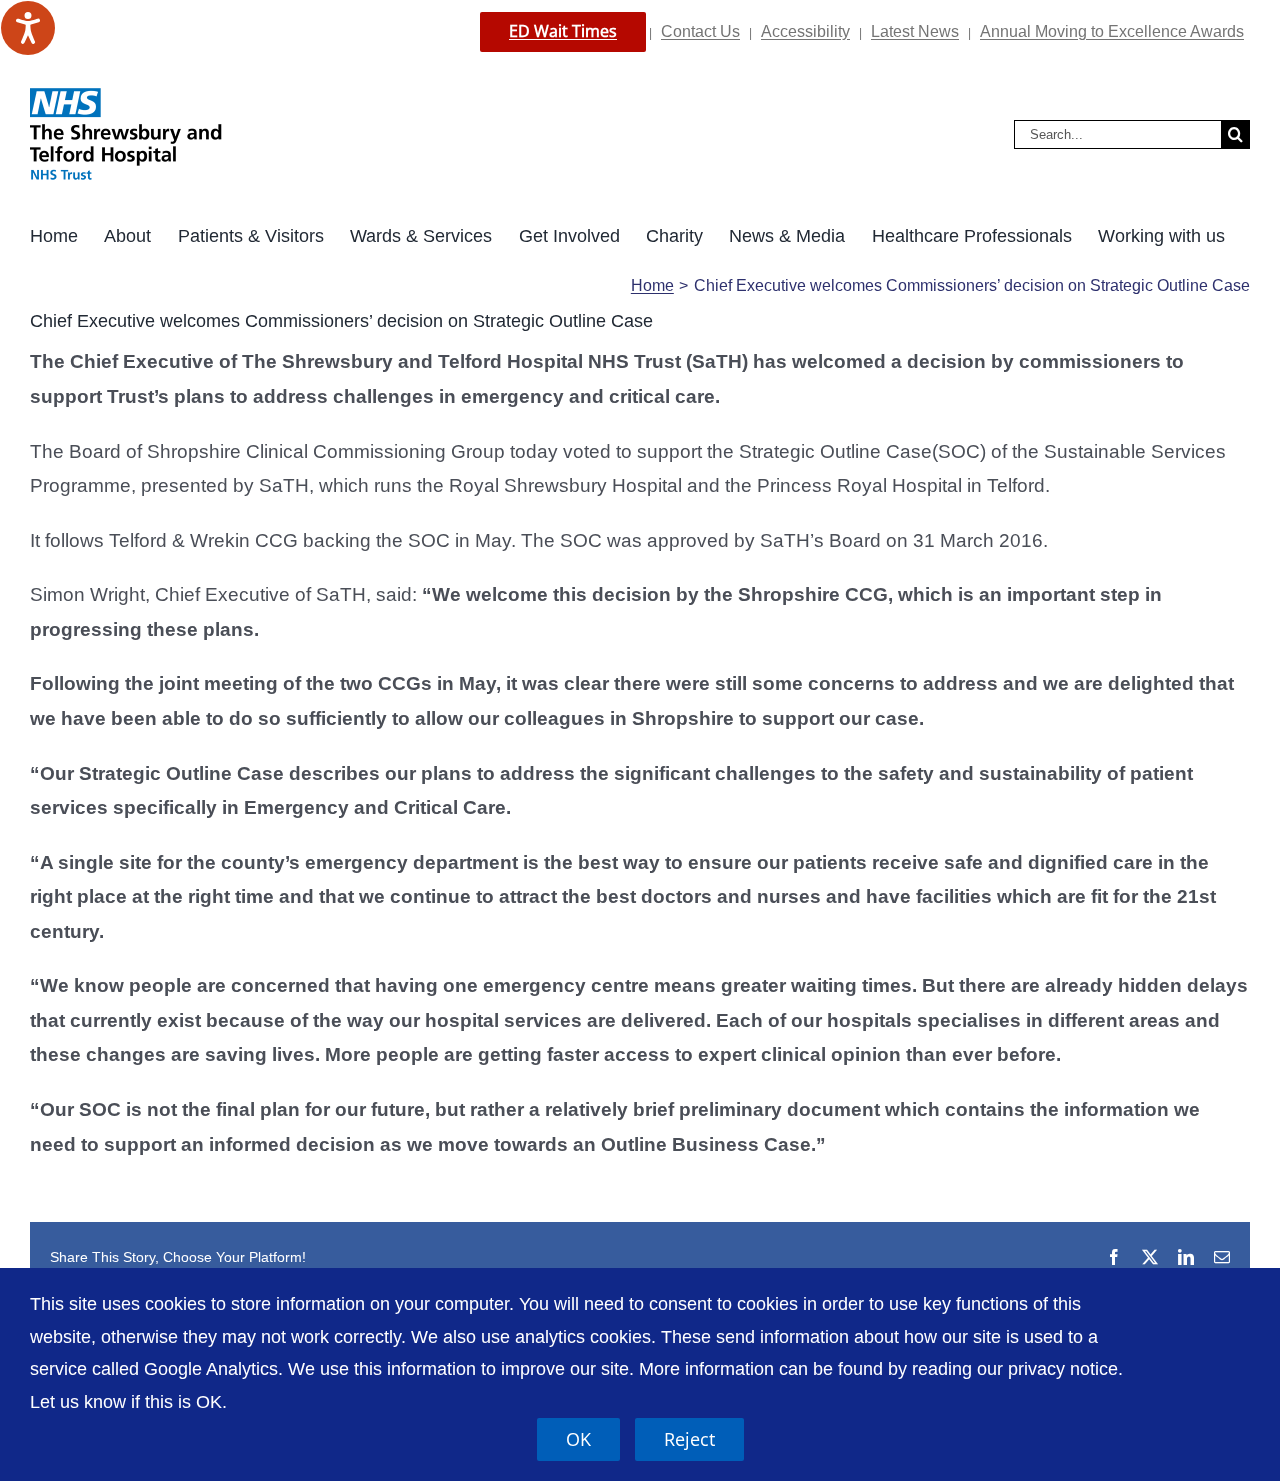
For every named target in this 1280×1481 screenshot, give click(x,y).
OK (578, 1439)
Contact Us (700, 31)
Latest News (915, 31)
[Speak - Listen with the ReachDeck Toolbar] (28, 28)
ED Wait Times (563, 31)
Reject (689, 1439)
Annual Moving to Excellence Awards (1112, 31)
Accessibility (805, 31)
